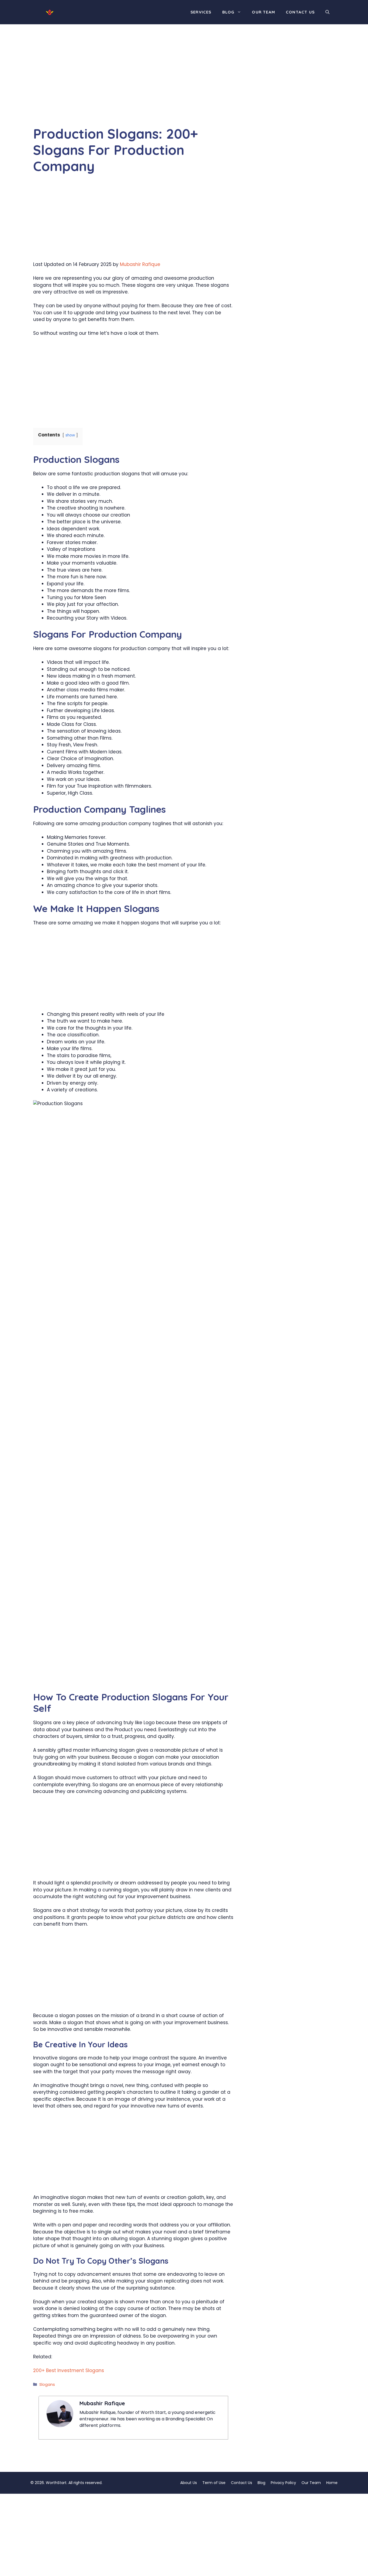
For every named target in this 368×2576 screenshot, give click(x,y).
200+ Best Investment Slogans (69, 2370)
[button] (327, 12)
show (70, 435)
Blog (228, 12)
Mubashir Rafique (140, 264)
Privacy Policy (283, 2483)
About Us (189, 2483)
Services (201, 12)
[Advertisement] (133, 86)
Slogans (47, 2384)
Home (332, 2483)
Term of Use (214, 2483)
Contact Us (300, 12)
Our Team (263, 12)
